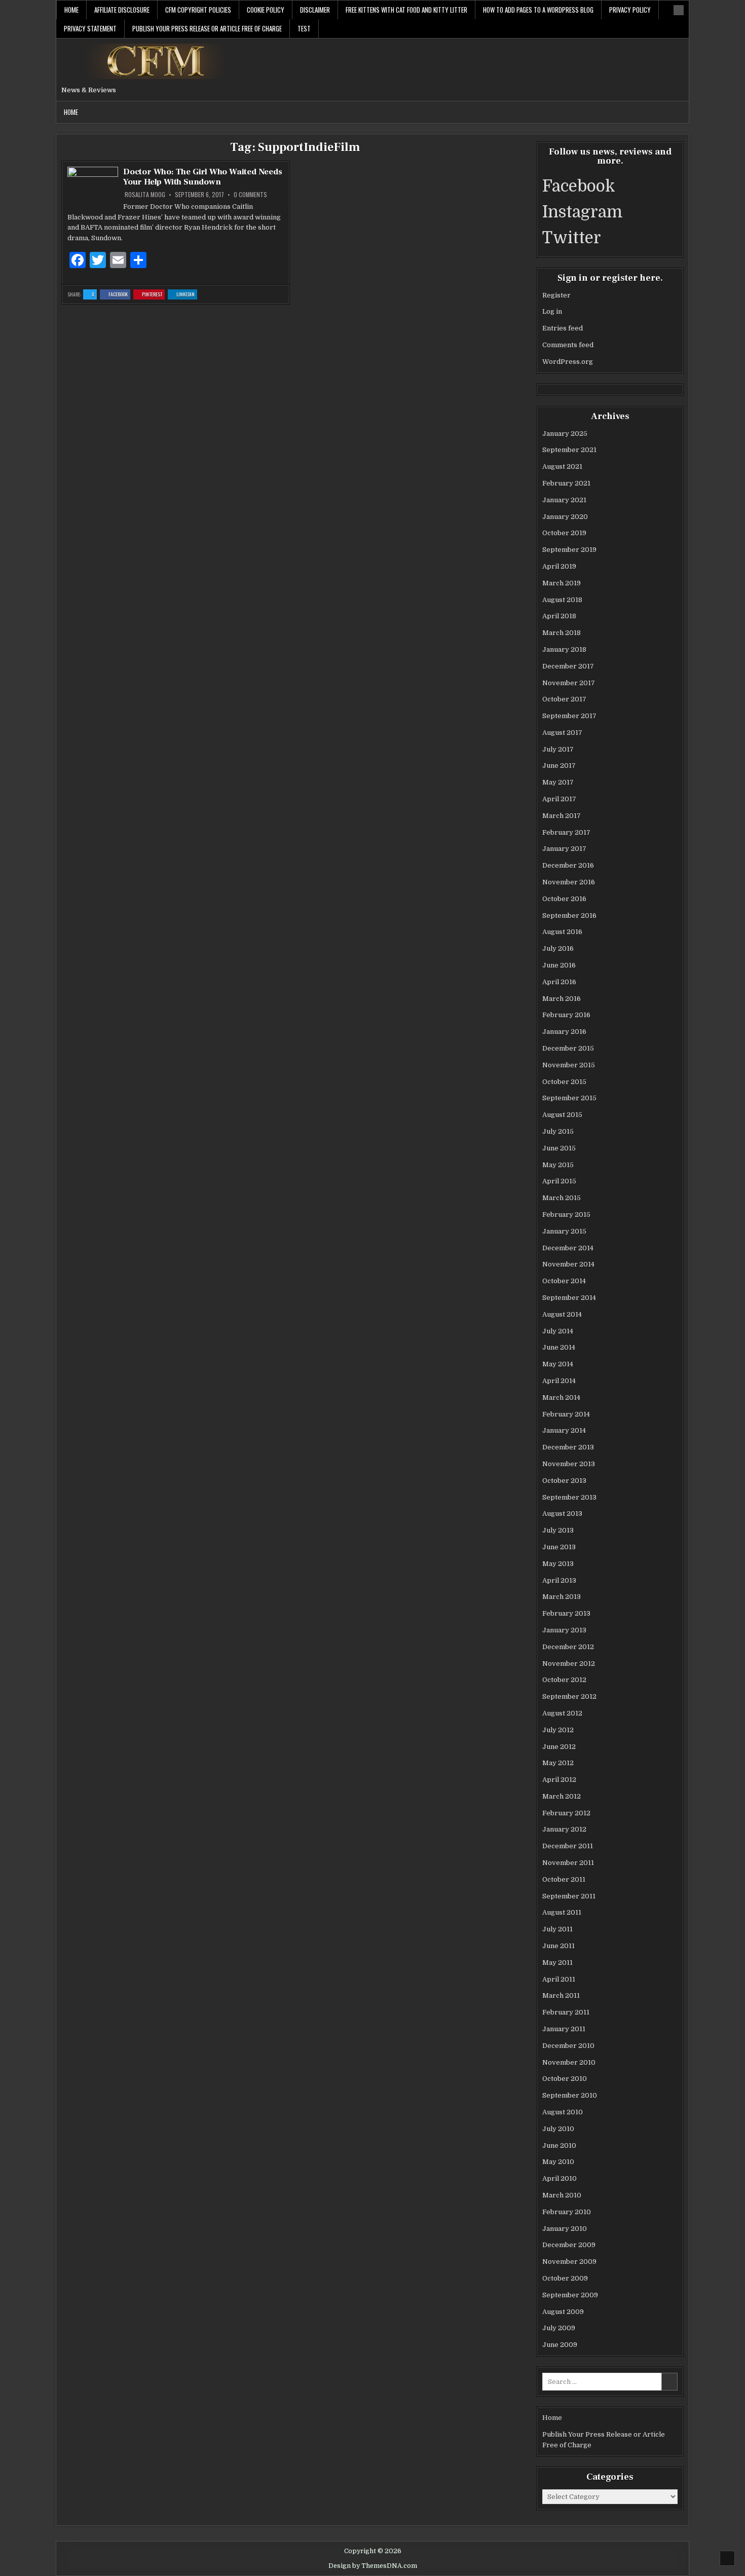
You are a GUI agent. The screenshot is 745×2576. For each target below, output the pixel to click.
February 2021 (566, 483)
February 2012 (566, 1813)
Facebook (119, 295)
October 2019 (564, 533)
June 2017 (559, 766)
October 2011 (564, 1879)
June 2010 (559, 2145)
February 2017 (566, 832)
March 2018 (562, 633)
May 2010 (558, 2162)
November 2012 (569, 1664)
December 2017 (568, 666)
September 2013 (569, 1497)
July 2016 (558, 948)
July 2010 (558, 2129)
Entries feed (563, 328)
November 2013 (569, 1464)
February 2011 (566, 2012)
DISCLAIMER (315, 10)
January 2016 (564, 1032)
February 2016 (566, 1015)
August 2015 (562, 1115)
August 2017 (562, 733)
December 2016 (568, 865)
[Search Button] (679, 10)
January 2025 (565, 434)
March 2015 (562, 1198)
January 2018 (564, 649)
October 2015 (564, 1082)
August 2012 (562, 1713)
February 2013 (566, 1613)
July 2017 (558, 749)
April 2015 (559, 1181)
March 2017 (562, 816)
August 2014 (562, 1314)
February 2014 (566, 1414)
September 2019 (569, 550)
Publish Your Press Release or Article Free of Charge (207, 28)
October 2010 (565, 2079)
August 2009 (563, 2312)
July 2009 (559, 2328)
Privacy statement (90, 28)
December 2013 (568, 1447)
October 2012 (564, 1680)
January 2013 (564, 1630)
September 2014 (569, 1298)
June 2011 (558, 1946)
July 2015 (558, 1131)
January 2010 (565, 2229)
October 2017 (564, 699)
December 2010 (568, 2046)
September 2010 (570, 2095)
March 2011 (561, 1995)
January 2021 (564, 500)
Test (304, 28)
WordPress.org (568, 362)
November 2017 (569, 683)
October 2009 (565, 2278)
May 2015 (558, 1165)
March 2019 (562, 583)
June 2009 (560, 2345)
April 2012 (559, 1780)
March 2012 (562, 1796)
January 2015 (564, 1231)
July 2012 (558, 1730)
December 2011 (568, 1846)
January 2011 (564, 2029)
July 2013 (558, 1530)
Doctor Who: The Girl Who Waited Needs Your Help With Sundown (203, 177)
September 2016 (569, 916)
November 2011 (568, 1863)
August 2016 (562, 932)
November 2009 (569, 2262)
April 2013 (559, 1580)
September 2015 (569, 1098)
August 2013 (562, 1514)
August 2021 (562, 466)
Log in (552, 311)
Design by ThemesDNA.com (373, 2566)
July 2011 (557, 1929)
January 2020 (565, 517)
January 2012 (564, 1829)
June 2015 (559, 1148)
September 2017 (569, 716)
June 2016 (559, 965)
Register (556, 295)
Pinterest (153, 295)
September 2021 (569, 450)
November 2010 (569, 2062)
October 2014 (564, 1281)
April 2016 (559, 982)
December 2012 (568, 1647)
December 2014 (568, 1248)
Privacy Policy (630, 10)
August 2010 (563, 2112)
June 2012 (559, 1747)
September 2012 (569, 1696)
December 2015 (568, 1048)
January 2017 (564, 849)
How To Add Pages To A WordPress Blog (538, 10)
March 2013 (562, 1597)
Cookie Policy (266, 10)
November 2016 (569, 882)
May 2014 (558, 1364)
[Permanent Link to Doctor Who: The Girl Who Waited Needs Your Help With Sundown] (93, 189)
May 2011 (557, 1963)
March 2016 (562, 999)
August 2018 (562, 600)
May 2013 (558, 1564)
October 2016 (564, 899)
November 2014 (568, 1264)
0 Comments (250, 195)
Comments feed (568, 345)
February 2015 (566, 1215)
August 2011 (562, 1912)
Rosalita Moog (145, 195)
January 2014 (564, 1430)
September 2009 (570, 2295)
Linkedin (187, 295)
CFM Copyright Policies (198, 10)
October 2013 (564, 1481)
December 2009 (569, 2245)
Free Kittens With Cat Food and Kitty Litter (406, 10)
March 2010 (562, 2195)
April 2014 (559, 1381)
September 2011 (569, 1896)
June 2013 (559, 1547)
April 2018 (559, 616)
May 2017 (558, 782)
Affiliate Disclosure (122, 10)
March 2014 (561, 1397)
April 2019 (559, 566)
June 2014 (559, 1347)
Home (71, 10)
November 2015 (569, 1065)
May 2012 (558, 1763)
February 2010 (567, 2212)
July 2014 (558, 1331)
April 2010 (560, 2178)
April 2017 (559, 799)
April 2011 (559, 1979)
